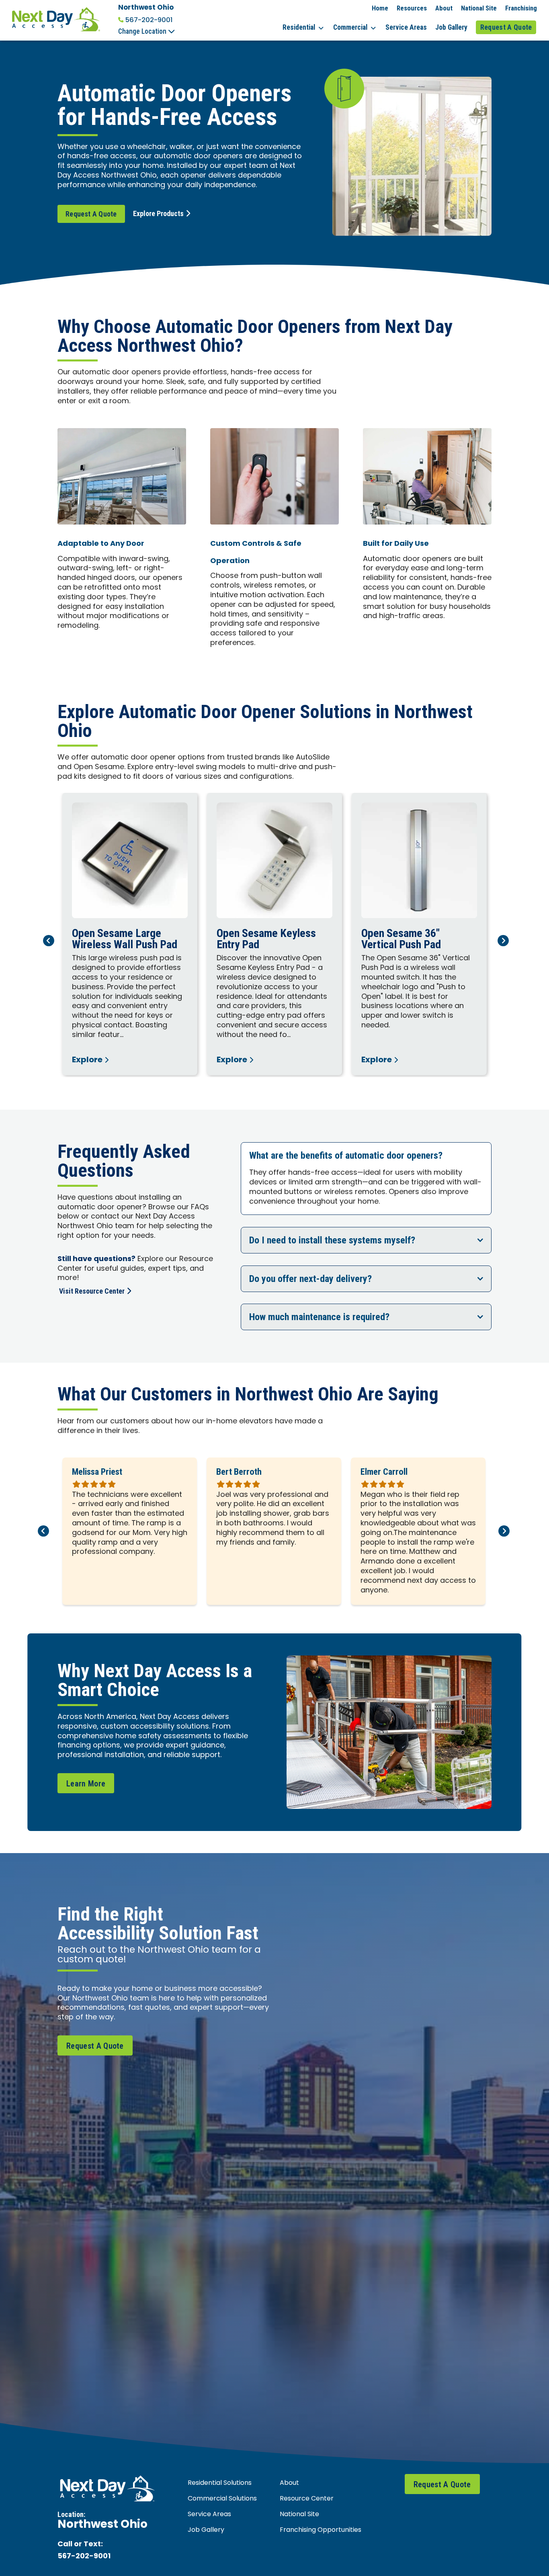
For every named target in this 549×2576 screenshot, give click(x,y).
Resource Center (307, 2499)
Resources (412, 8)
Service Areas (406, 27)
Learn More (86, 1784)
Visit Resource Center (92, 1291)
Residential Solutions (220, 2483)
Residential (299, 27)
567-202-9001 (149, 20)
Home (380, 8)
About (444, 8)
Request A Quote (506, 27)
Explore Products (158, 213)
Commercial (350, 27)
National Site (479, 8)
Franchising (521, 8)
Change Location (143, 31)
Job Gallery (451, 27)
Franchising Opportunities (321, 2530)
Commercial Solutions (222, 2499)
